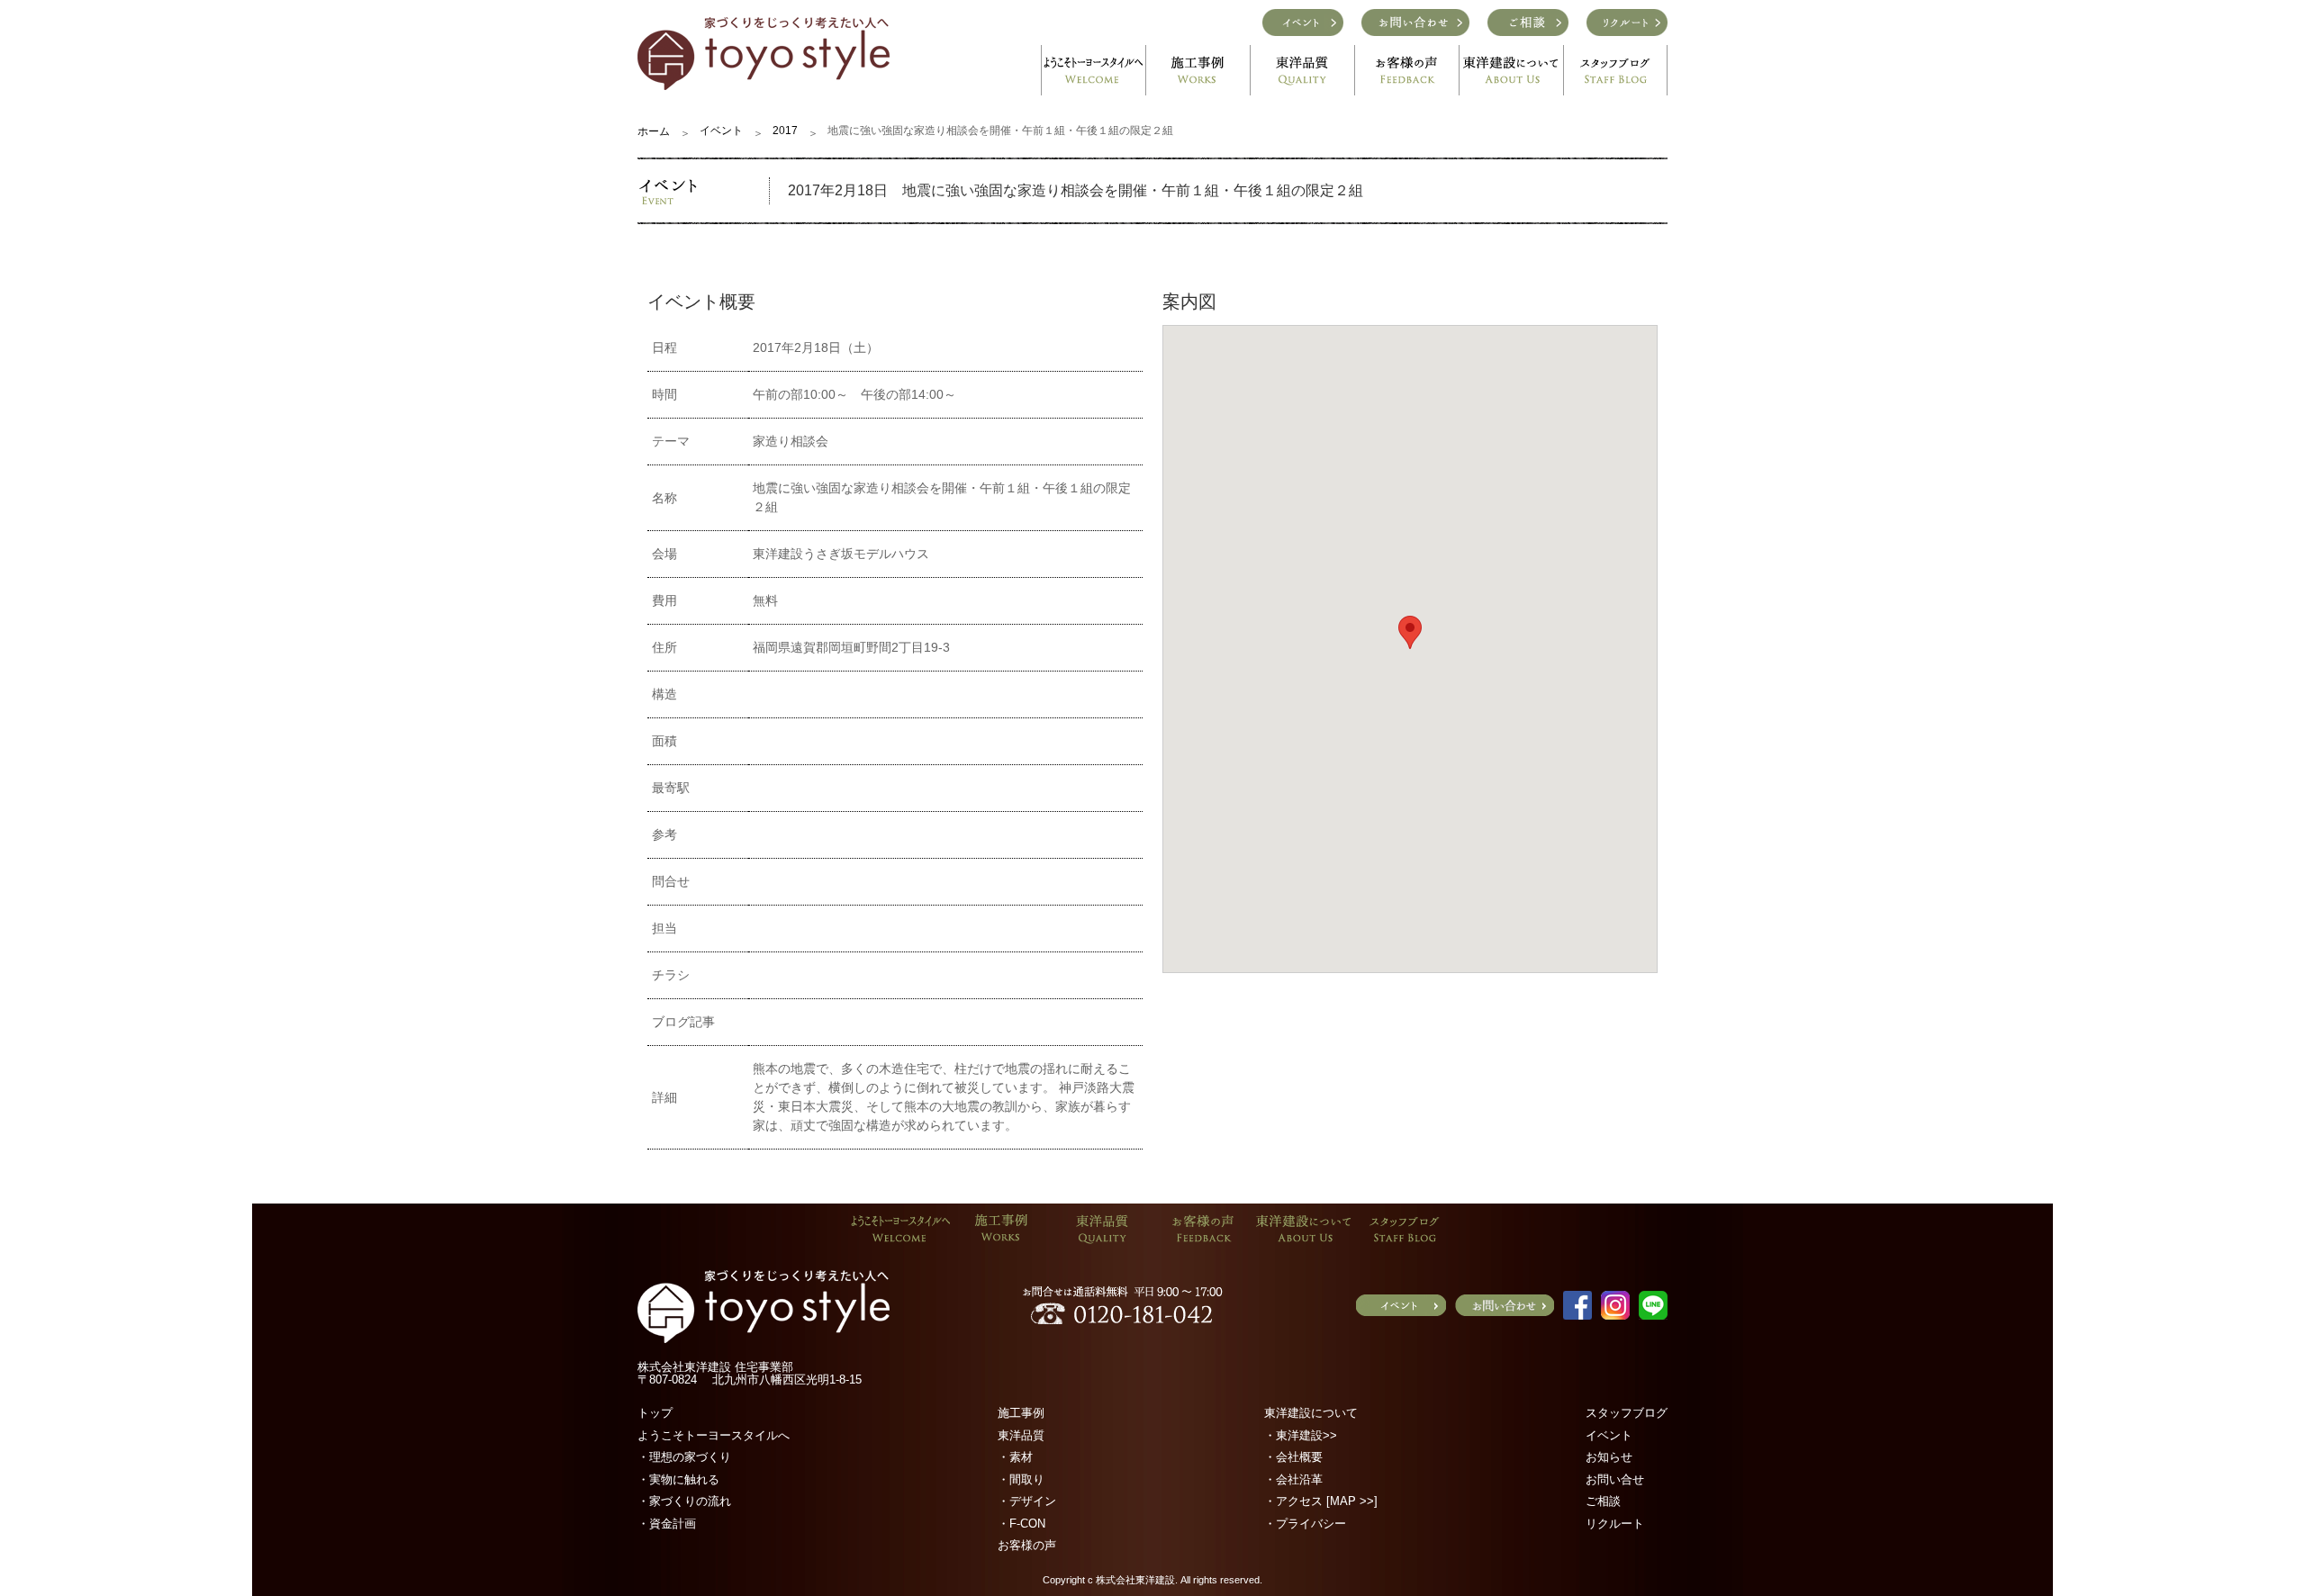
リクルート (1615, 1524)
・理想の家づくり (684, 1457)
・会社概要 (1293, 1457)
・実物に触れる (678, 1479)
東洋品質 (1021, 1435)
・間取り (1021, 1479)
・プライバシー (1305, 1524)
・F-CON (1021, 1524)
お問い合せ (1615, 1479)
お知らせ (1609, 1457)
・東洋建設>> (1301, 1435)
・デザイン (1027, 1501)
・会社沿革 (1293, 1479)
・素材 (1015, 1457)
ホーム (654, 131)
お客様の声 (1027, 1545)
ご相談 (1603, 1501)
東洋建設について (1311, 1413)
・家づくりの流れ (684, 1501)
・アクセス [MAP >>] (1321, 1501)
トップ (655, 1413)
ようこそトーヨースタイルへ (714, 1435)
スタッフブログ (1627, 1413)
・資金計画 (667, 1524)
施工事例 (1021, 1413)
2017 (785, 131)
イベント (721, 131)
